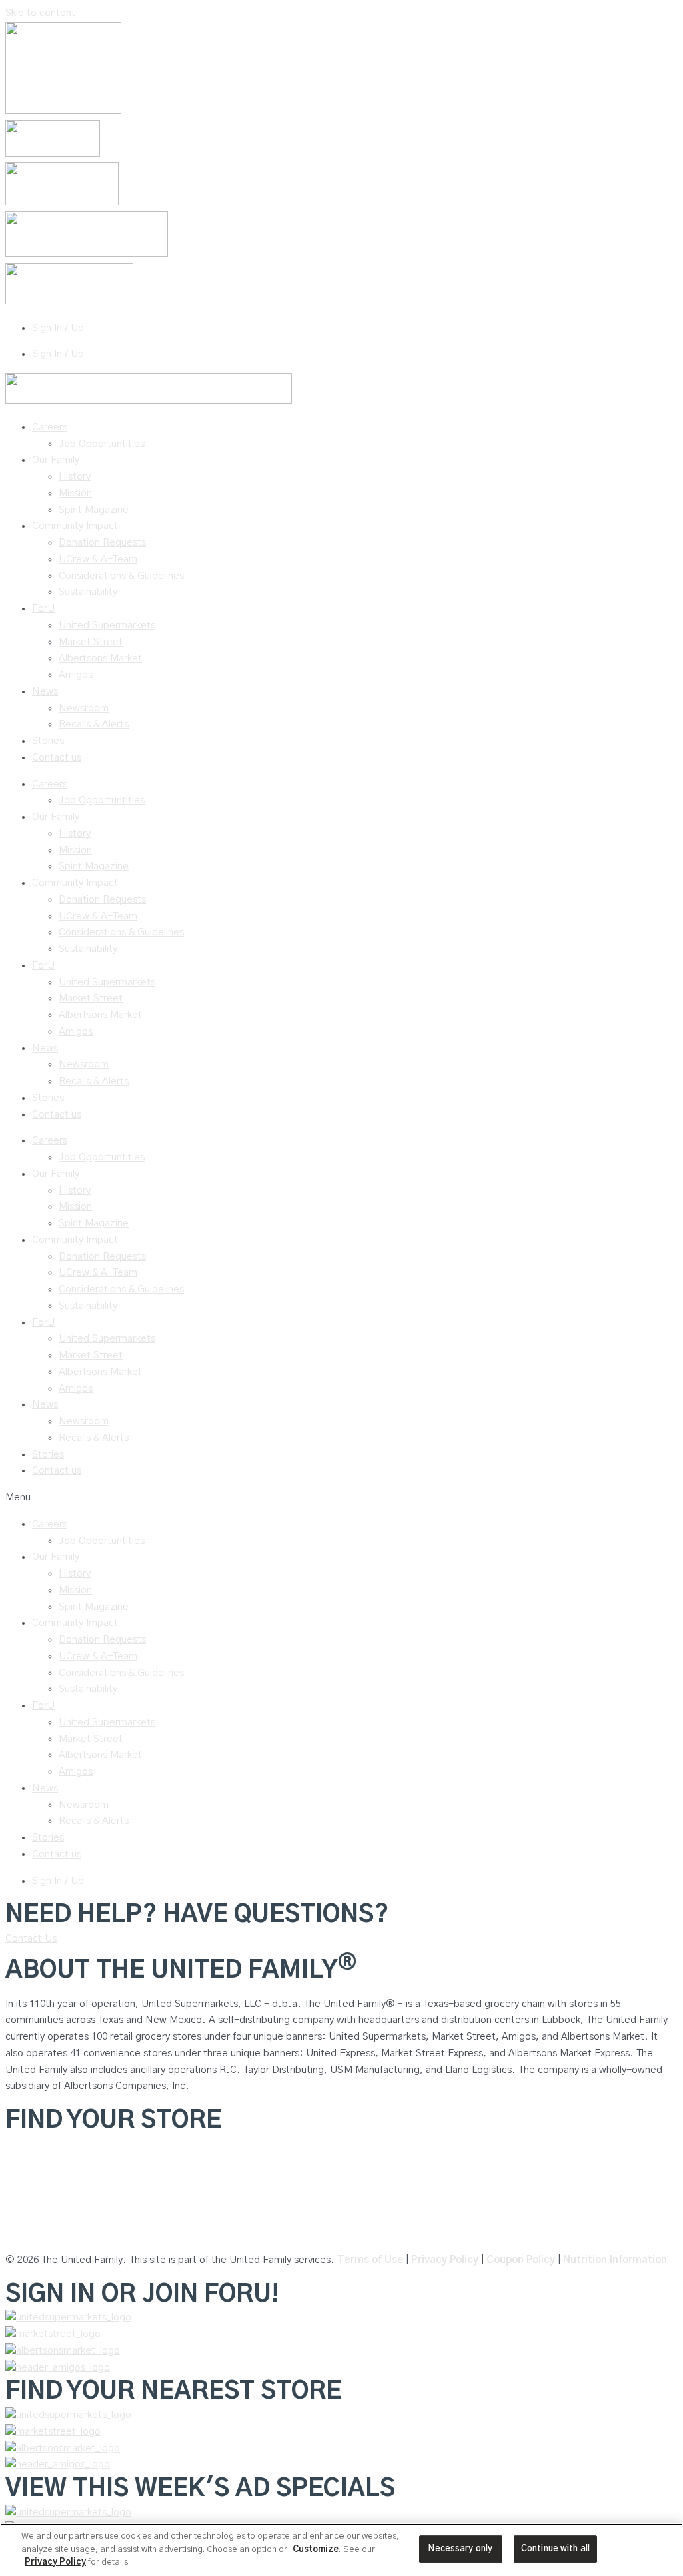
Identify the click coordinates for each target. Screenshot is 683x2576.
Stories (48, 741)
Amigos (76, 675)
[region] (341, 2550)
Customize (316, 2550)
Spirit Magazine (94, 510)
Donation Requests (102, 543)
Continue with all (555, 2549)
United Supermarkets (107, 625)
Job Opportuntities (102, 444)
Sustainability (88, 592)
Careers (50, 427)
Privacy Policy (445, 2260)
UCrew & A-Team (98, 559)
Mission (75, 493)
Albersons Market (45, 2233)
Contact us (57, 758)
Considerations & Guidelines (121, 576)
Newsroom (84, 708)
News (45, 692)
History (75, 477)
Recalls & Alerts (94, 724)
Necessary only (460, 2549)
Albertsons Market (100, 658)
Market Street (91, 642)
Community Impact (75, 526)
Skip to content (40, 13)
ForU (43, 609)
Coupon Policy (521, 2260)
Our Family (56, 460)
